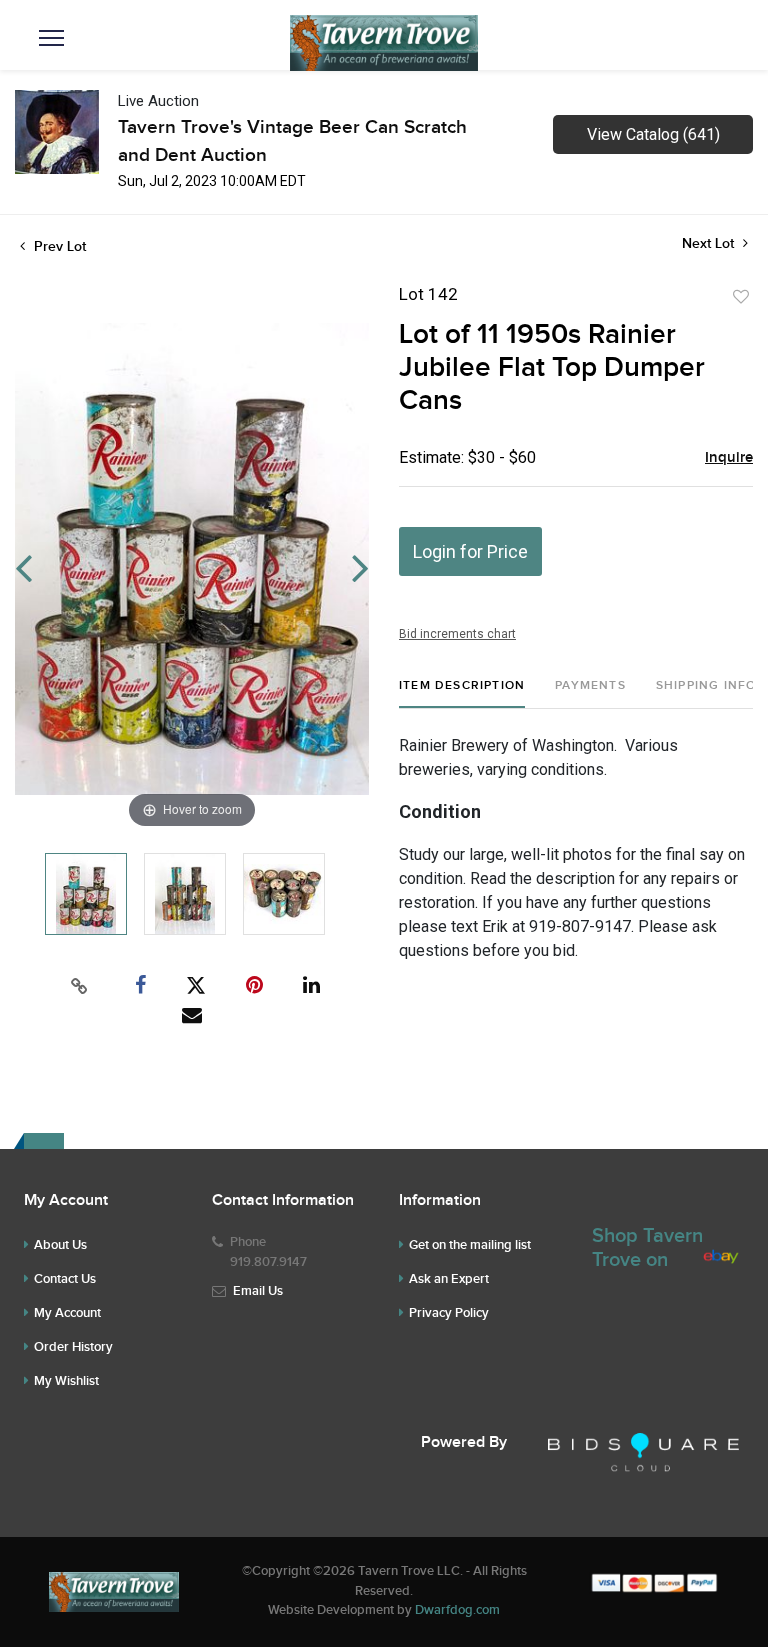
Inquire (729, 458)
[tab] (462, 693)
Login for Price (470, 551)
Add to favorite (741, 297)
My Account (67, 1313)
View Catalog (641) (653, 134)
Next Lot (710, 243)
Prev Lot (58, 246)
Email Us (258, 1291)
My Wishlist (66, 1381)
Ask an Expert (449, 1279)
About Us (60, 1245)
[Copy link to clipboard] (80, 986)
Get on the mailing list (470, 1245)
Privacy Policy (449, 1313)
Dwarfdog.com (457, 1610)
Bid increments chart (457, 634)
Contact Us (65, 1279)
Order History (73, 1347)
